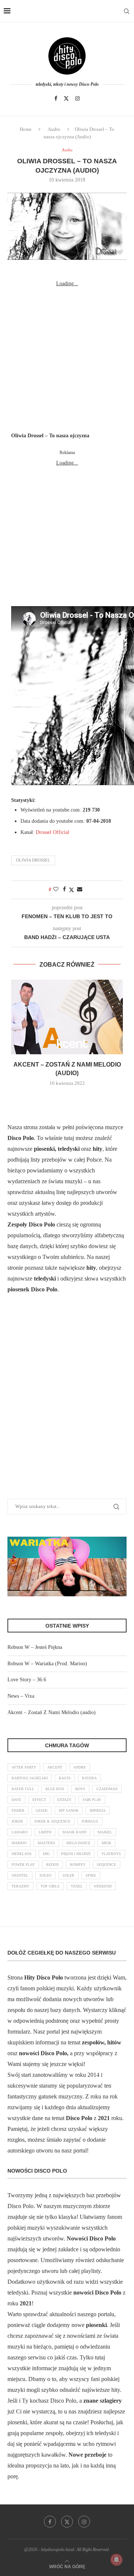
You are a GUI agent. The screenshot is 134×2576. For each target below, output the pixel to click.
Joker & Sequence (52, 1821)
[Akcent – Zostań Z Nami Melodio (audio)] (67, 1017)
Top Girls (50, 1886)
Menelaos (22, 1854)
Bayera (89, 1778)
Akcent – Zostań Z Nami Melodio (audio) (52, 1712)
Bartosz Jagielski (30, 1778)
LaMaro (20, 1832)
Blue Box (55, 1789)
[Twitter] (66, 98)
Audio (54, 129)
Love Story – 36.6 (27, 1680)
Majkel (105, 1832)
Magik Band (74, 1832)
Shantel (20, 1875)
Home (26, 129)
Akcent (55, 1767)
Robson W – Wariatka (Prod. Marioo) (47, 1664)
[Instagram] (77, 98)
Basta (65, 1778)
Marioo (19, 1843)
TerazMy (20, 1886)
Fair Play (92, 1800)
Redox (52, 1865)
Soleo (45, 1875)
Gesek (42, 1810)
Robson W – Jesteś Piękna (35, 1647)
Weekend (103, 1886)
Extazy (64, 1800)
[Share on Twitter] (71, 890)
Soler (68, 1875)
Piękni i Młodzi (76, 1854)
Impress (98, 1810)
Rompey (78, 1865)
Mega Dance (78, 1843)
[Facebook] (56, 98)
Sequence (106, 1865)
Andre (80, 1767)
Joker (17, 1821)
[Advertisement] (67, 356)
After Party (24, 1767)
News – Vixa (21, 1696)
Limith (45, 1832)
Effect (39, 1800)
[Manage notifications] (117, 2560)
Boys (80, 1789)
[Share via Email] (80, 889)
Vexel (77, 1886)
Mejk (106, 1843)
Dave (16, 1800)
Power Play (23, 1865)
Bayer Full (23, 1789)
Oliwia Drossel (33, 860)
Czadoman (107, 1789)
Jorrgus (90, 1821)
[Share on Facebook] (64, 889)
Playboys (111, 1854)
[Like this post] (56, 889)
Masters (46, 1843)
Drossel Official (52, 832)
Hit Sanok (69, 1810)
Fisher (18, 1810)
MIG (46, 1854)
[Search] (127, 11)
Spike (91, 1875)
